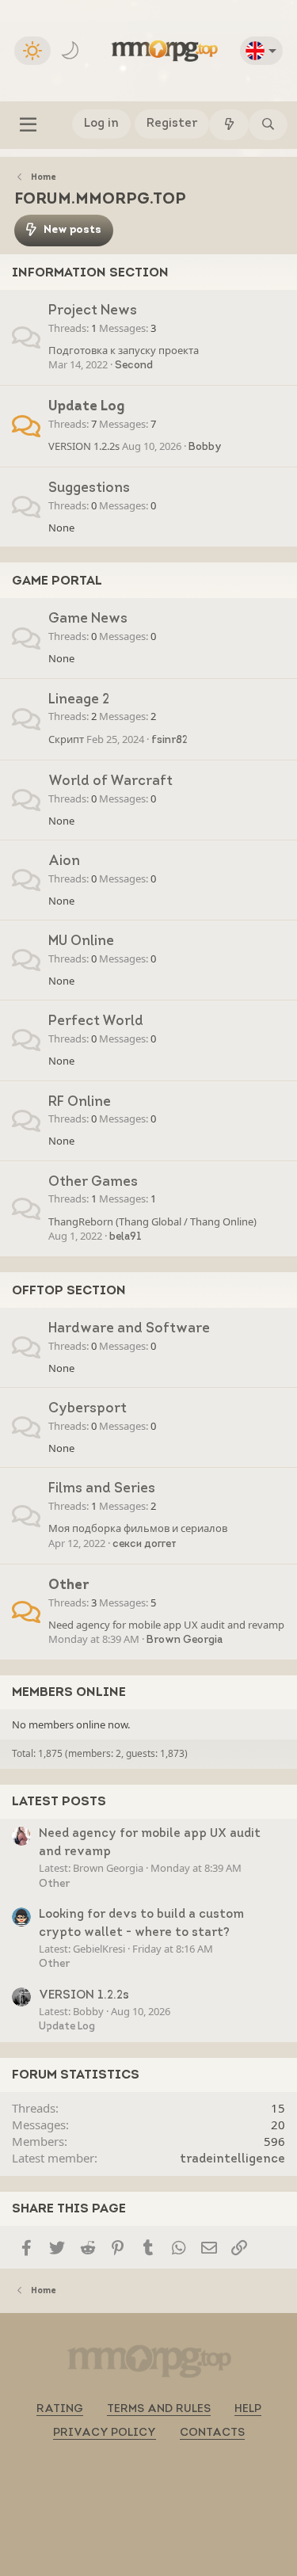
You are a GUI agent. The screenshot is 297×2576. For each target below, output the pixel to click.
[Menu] (28, 125)
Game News (88, 619)
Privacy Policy (105, 2433)
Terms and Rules (159, 2409)
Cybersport (88, 1409)
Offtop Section (69, 1291)
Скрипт (66, 739)
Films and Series (102, 1489)
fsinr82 (169, 740)
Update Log (86, 407)
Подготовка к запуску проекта (124, 350)
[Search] (268, 125)
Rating (60, 2409)
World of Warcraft (110, 781)
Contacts (212, 2433)
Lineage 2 (79, 700)
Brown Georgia (185, 1640)
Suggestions (89, 488)
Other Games (93, 1182)
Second (134, 366)
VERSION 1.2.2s (84, 446)
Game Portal (57, 581)
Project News (93, 311)
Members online (69, 1693)
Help (248, 2409)
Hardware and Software (129, 1329)
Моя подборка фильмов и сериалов (138, 1528)
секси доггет (145, 1544)
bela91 (126, 1237)
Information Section (90, 273)
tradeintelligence (232, 2160)
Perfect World (96, 1021)
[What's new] (228, 125)
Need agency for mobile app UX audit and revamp (166, 1625)
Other (69, 1585)
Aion (64, 861)
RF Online (80, 1102)
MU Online (81, 941)
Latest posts (59, 1802)
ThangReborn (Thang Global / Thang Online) (152, 1221)
